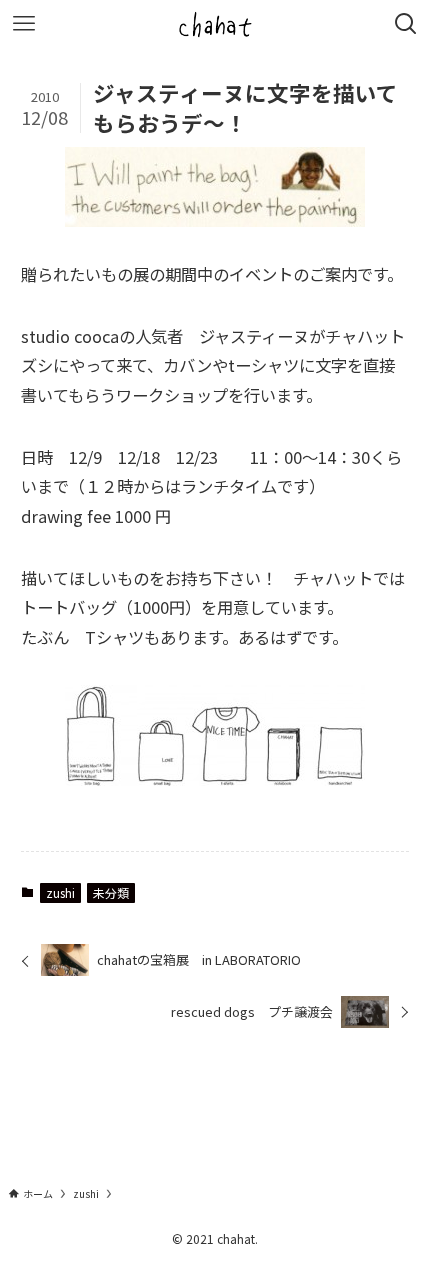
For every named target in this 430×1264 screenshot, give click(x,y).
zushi (60, 892)
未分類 (111, 892)
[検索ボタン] (406, 24)
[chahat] (215, 24)
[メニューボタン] (24, 24)
